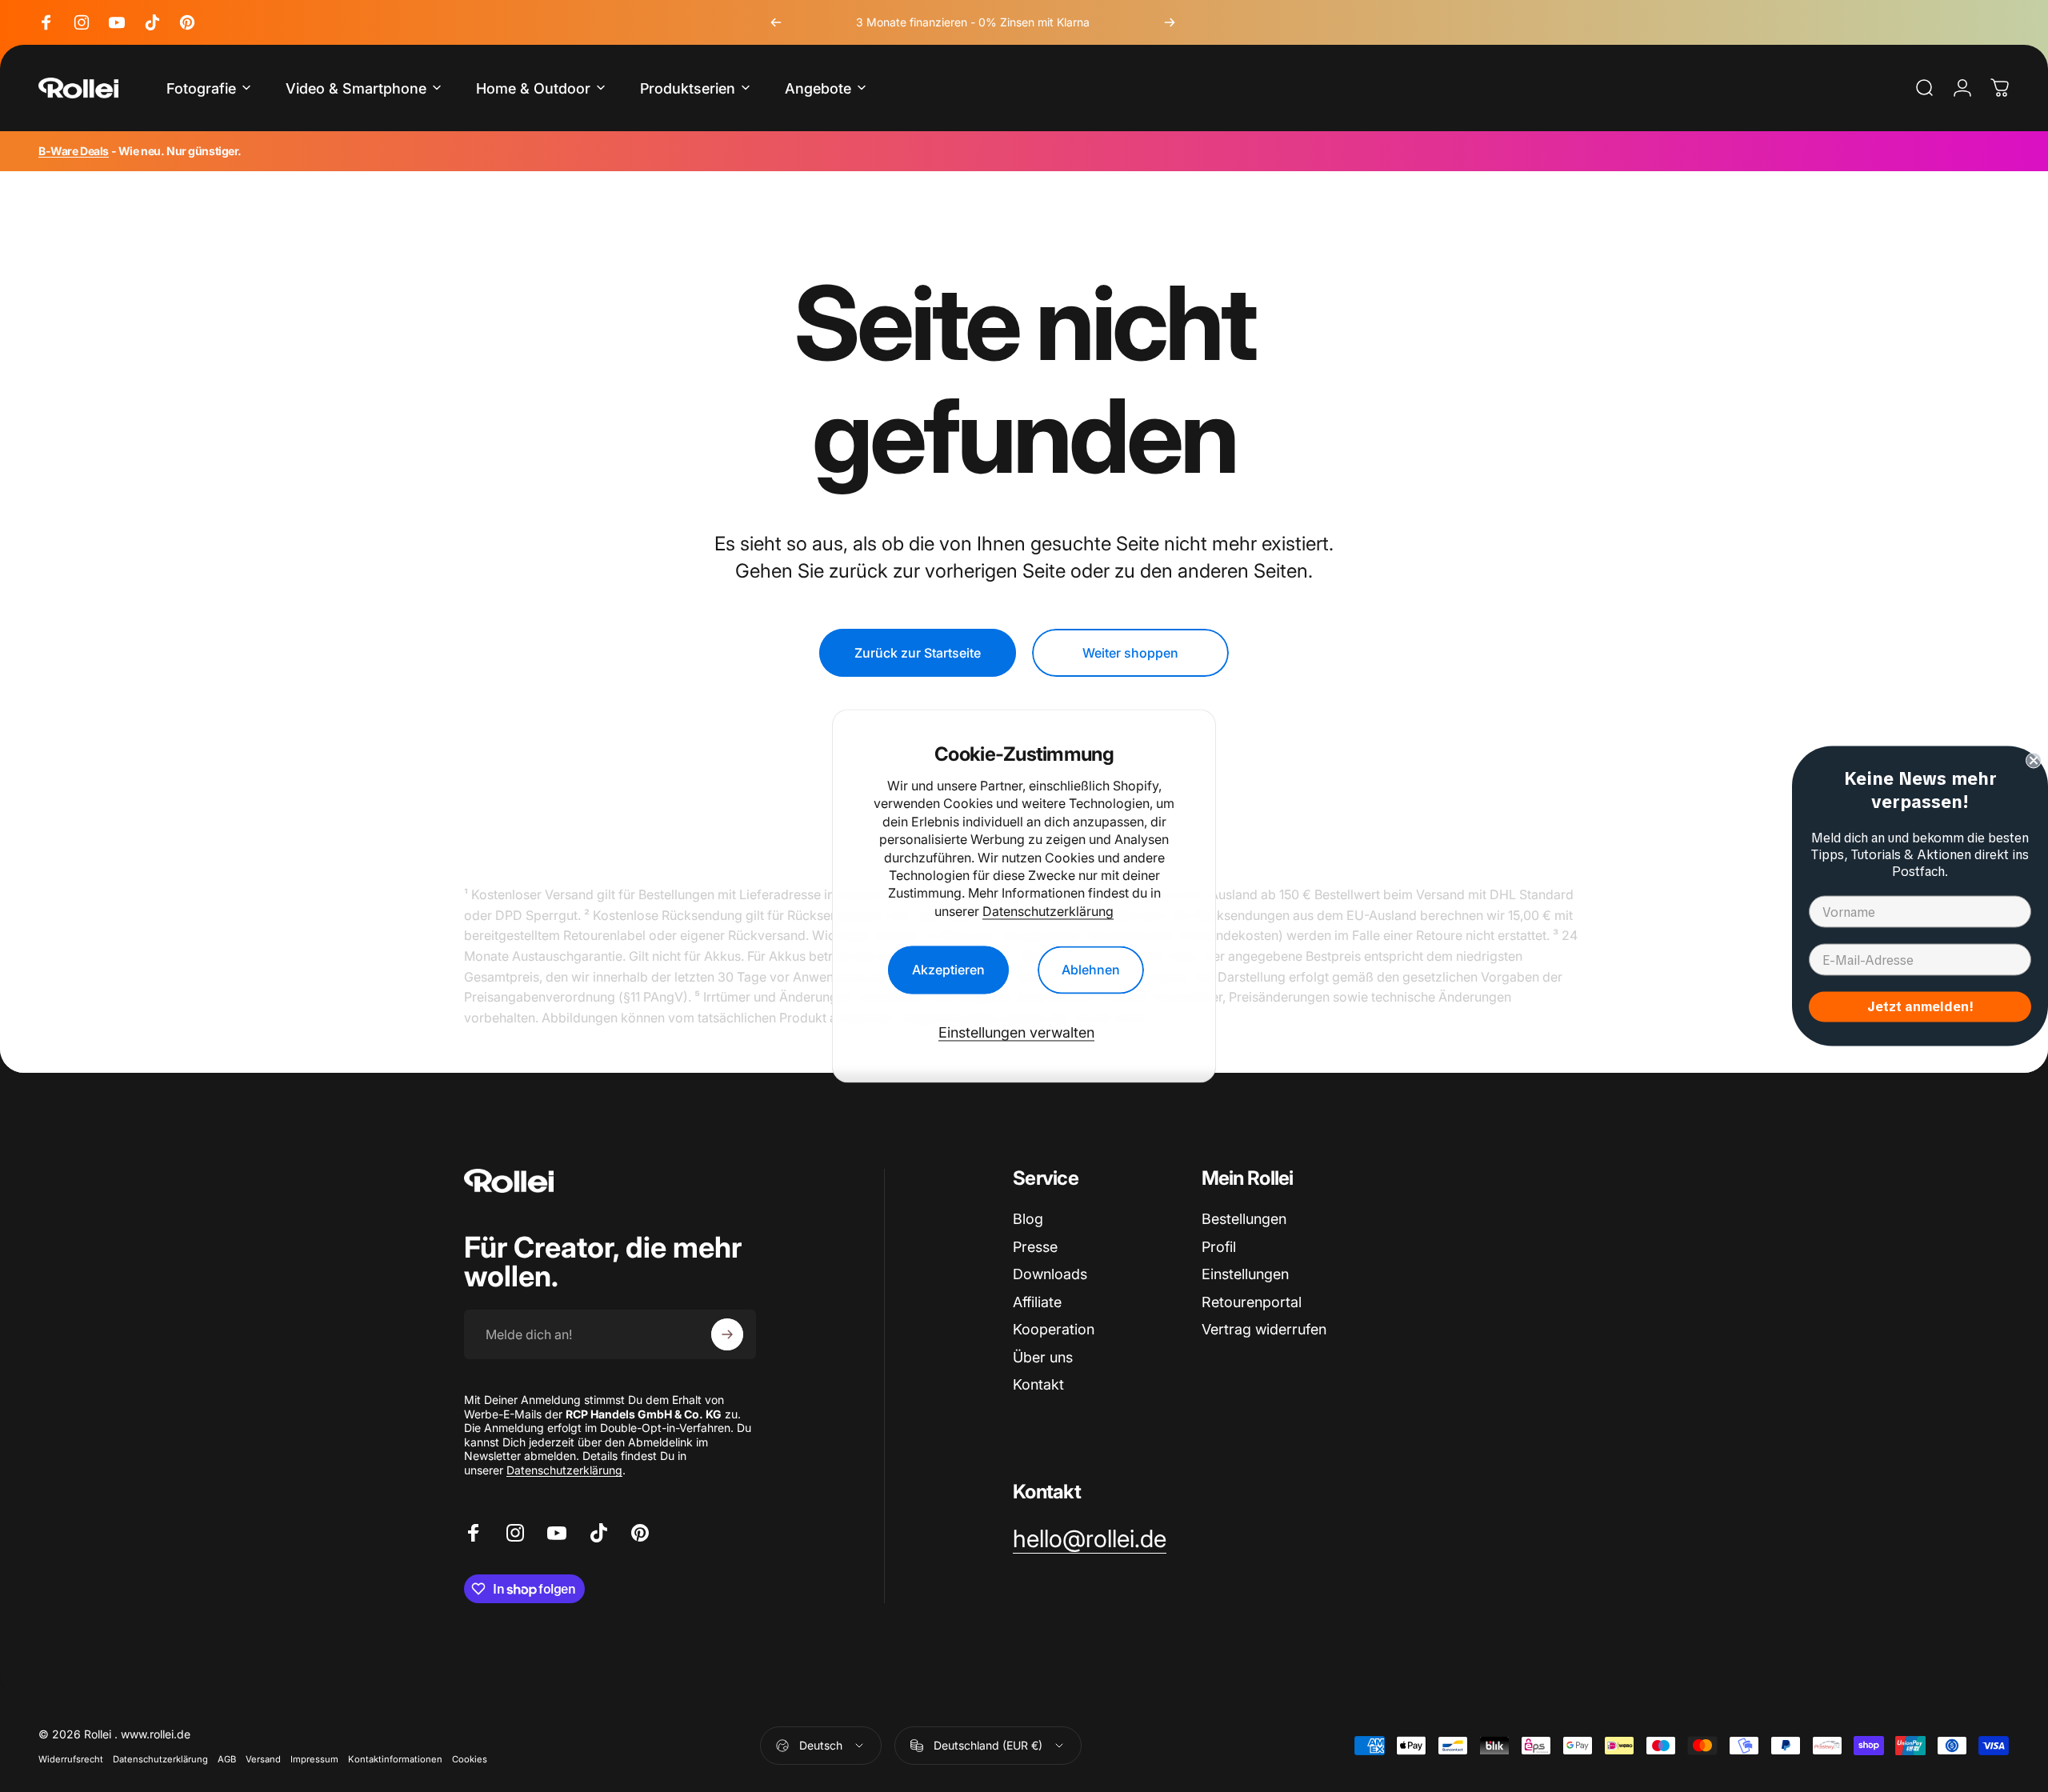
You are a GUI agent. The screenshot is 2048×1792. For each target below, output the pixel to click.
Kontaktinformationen (395, 1759)
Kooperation (1054, 1329)
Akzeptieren (948, 970)
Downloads (1050, 1274)
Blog (1028, 1219)
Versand (263, 1759)
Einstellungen (1245, 1274)
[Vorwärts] (1170, 22)
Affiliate (1037, 1302)
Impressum (314, 1759)
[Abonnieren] (727, 1334)
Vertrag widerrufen (1264, 1329)
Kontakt (1038, 1384)
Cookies (470, 1759)
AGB (227, 1759)
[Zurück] (776, 22)
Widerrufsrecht (71, 1759)
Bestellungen (1244, 1219)
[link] (1090, 1539)
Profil (1219, 1247)
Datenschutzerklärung (1048, 911)
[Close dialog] (2034, 761)
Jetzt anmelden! (1920, 1007)
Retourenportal (1252, 1302)
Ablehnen (1091, 970)
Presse (1035, 1247)
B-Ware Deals (74, 151)
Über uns (1043, 1357)
